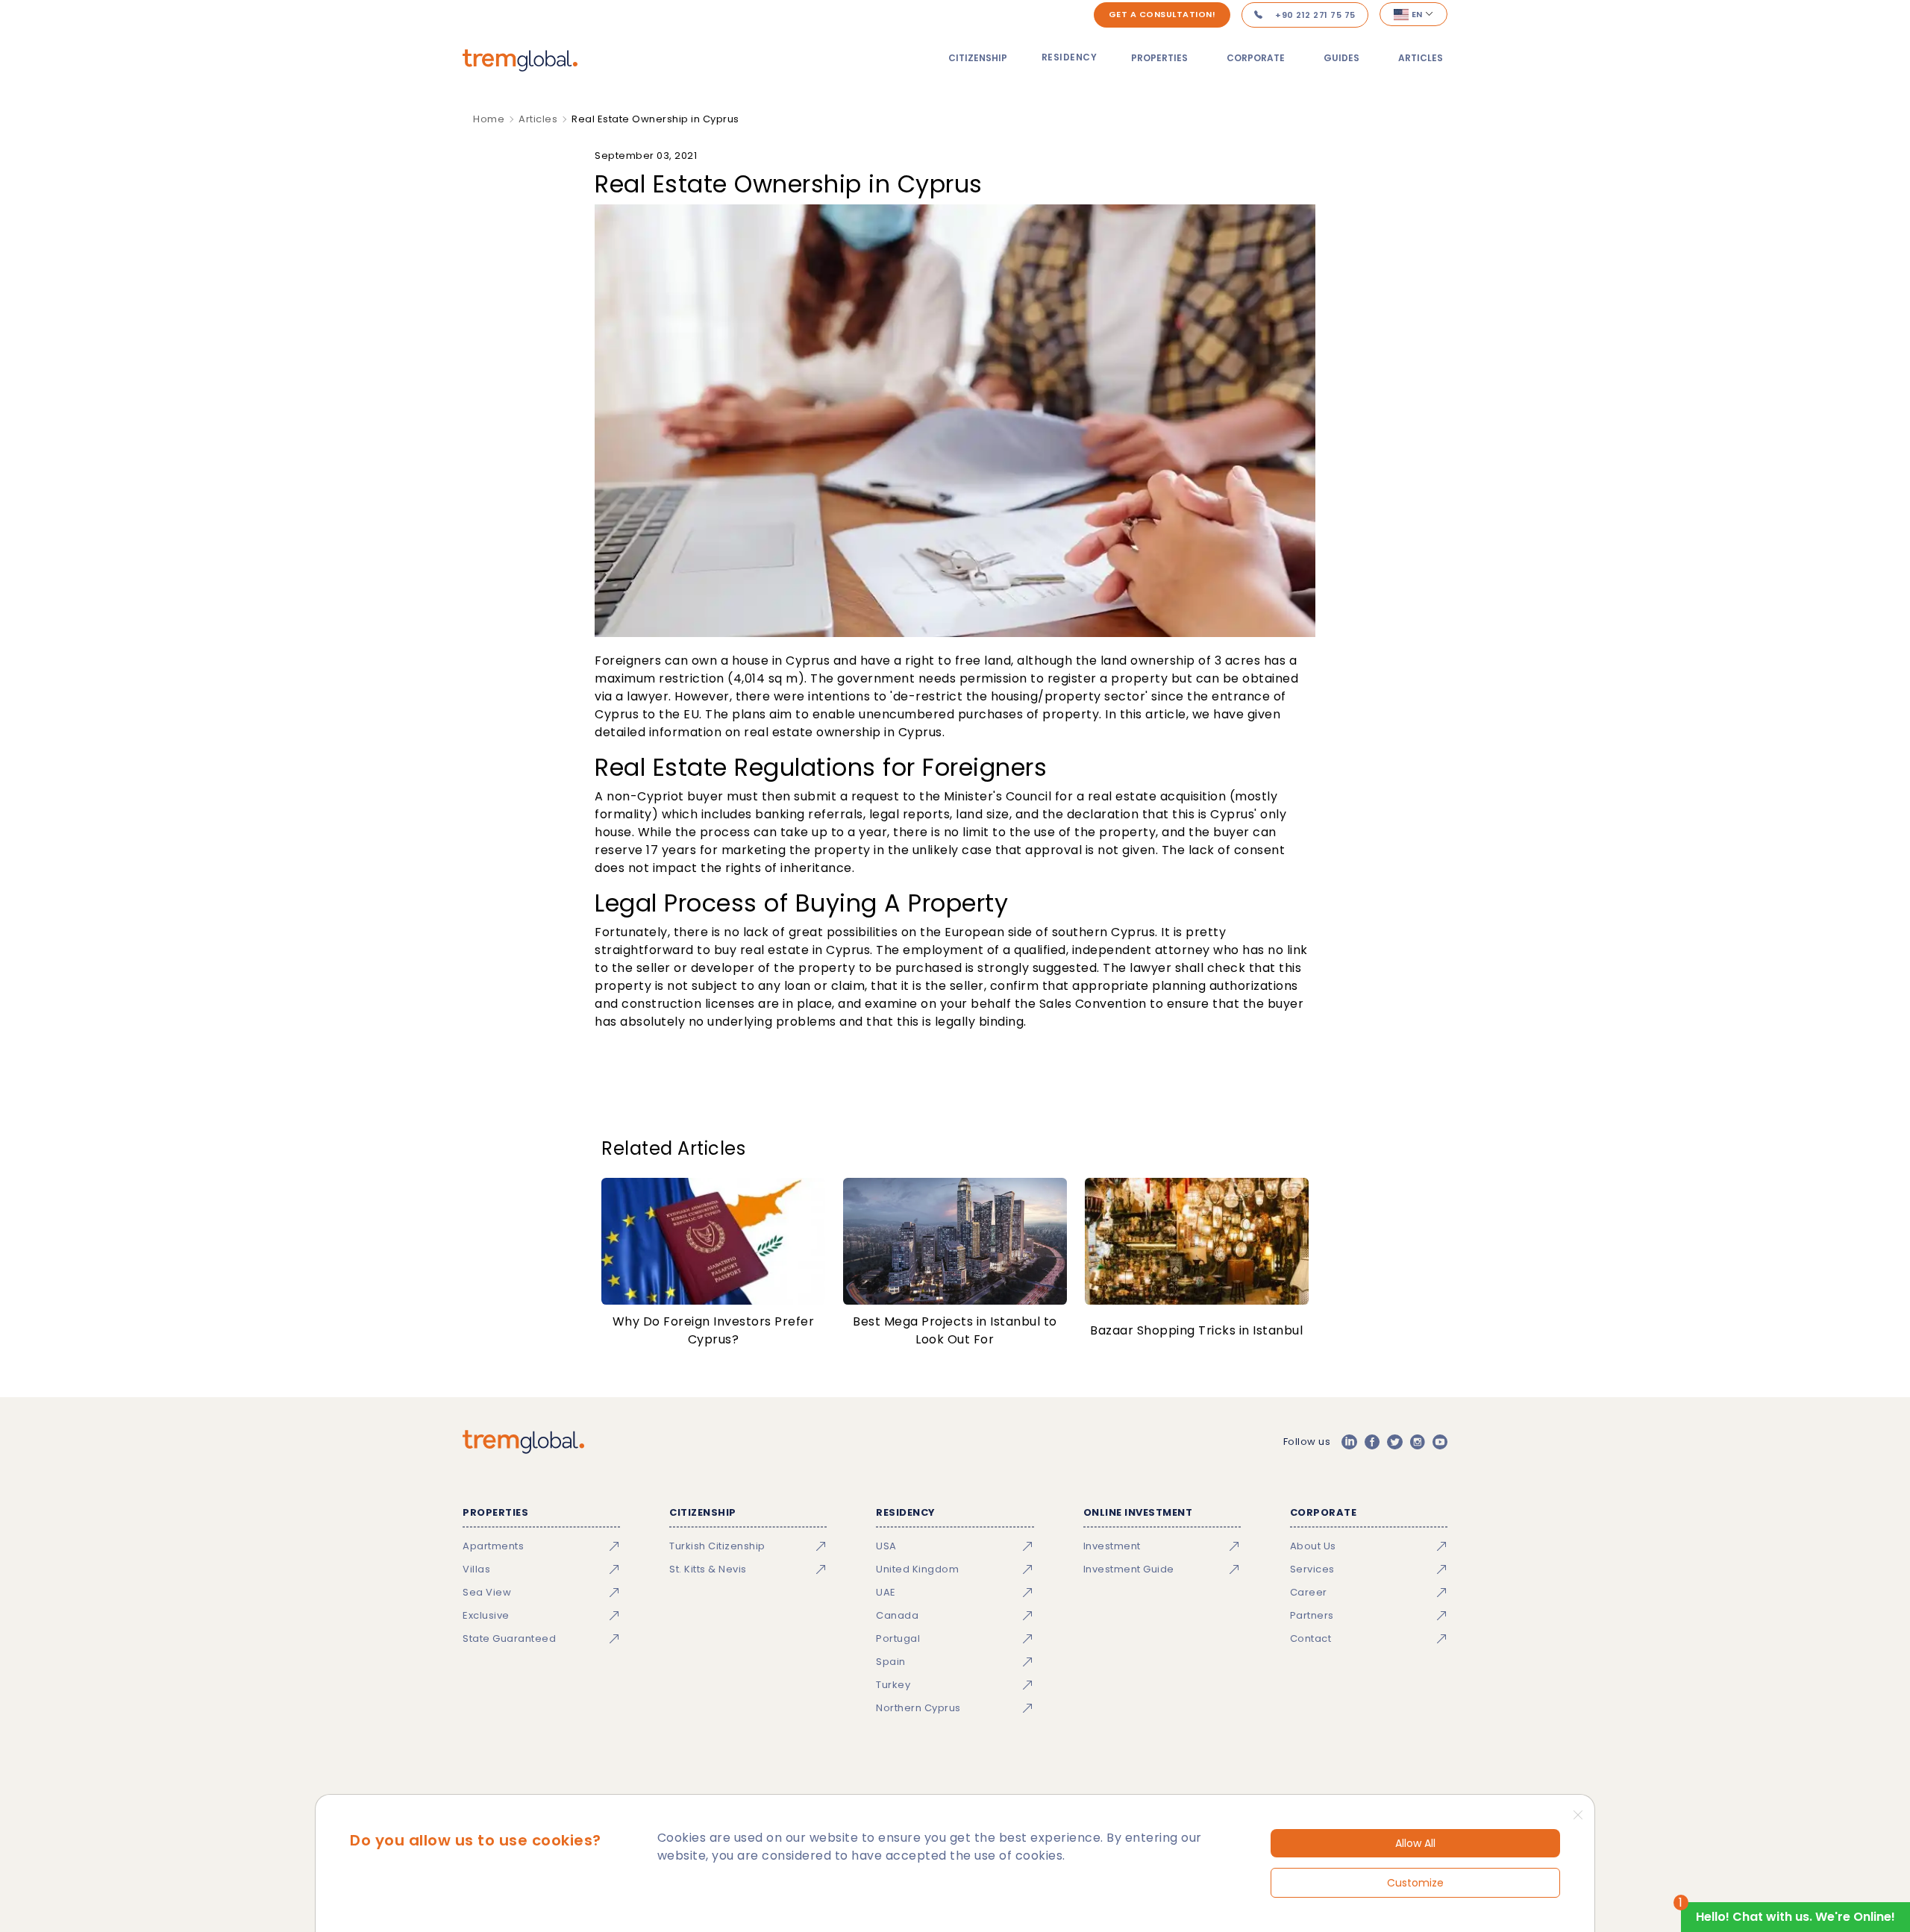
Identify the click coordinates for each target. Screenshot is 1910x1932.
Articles (1421, 58)
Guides (1341, 58)
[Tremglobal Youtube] (1440, 1442)
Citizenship (978, 58)
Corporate (1256, 58)
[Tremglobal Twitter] (1394, 1442)
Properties (1159, 58)
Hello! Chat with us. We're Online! (1795, 1917)
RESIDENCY (1070, 57)
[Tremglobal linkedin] (1349, 1442)
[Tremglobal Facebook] (1372, 1442)
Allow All (1415, 1843)
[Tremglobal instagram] (1418, 1442)
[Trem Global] (523, 1442)
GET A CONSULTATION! (1162, 14)
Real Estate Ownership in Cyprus (655, 119)
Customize (1415, 1883)
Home (489, 119)
